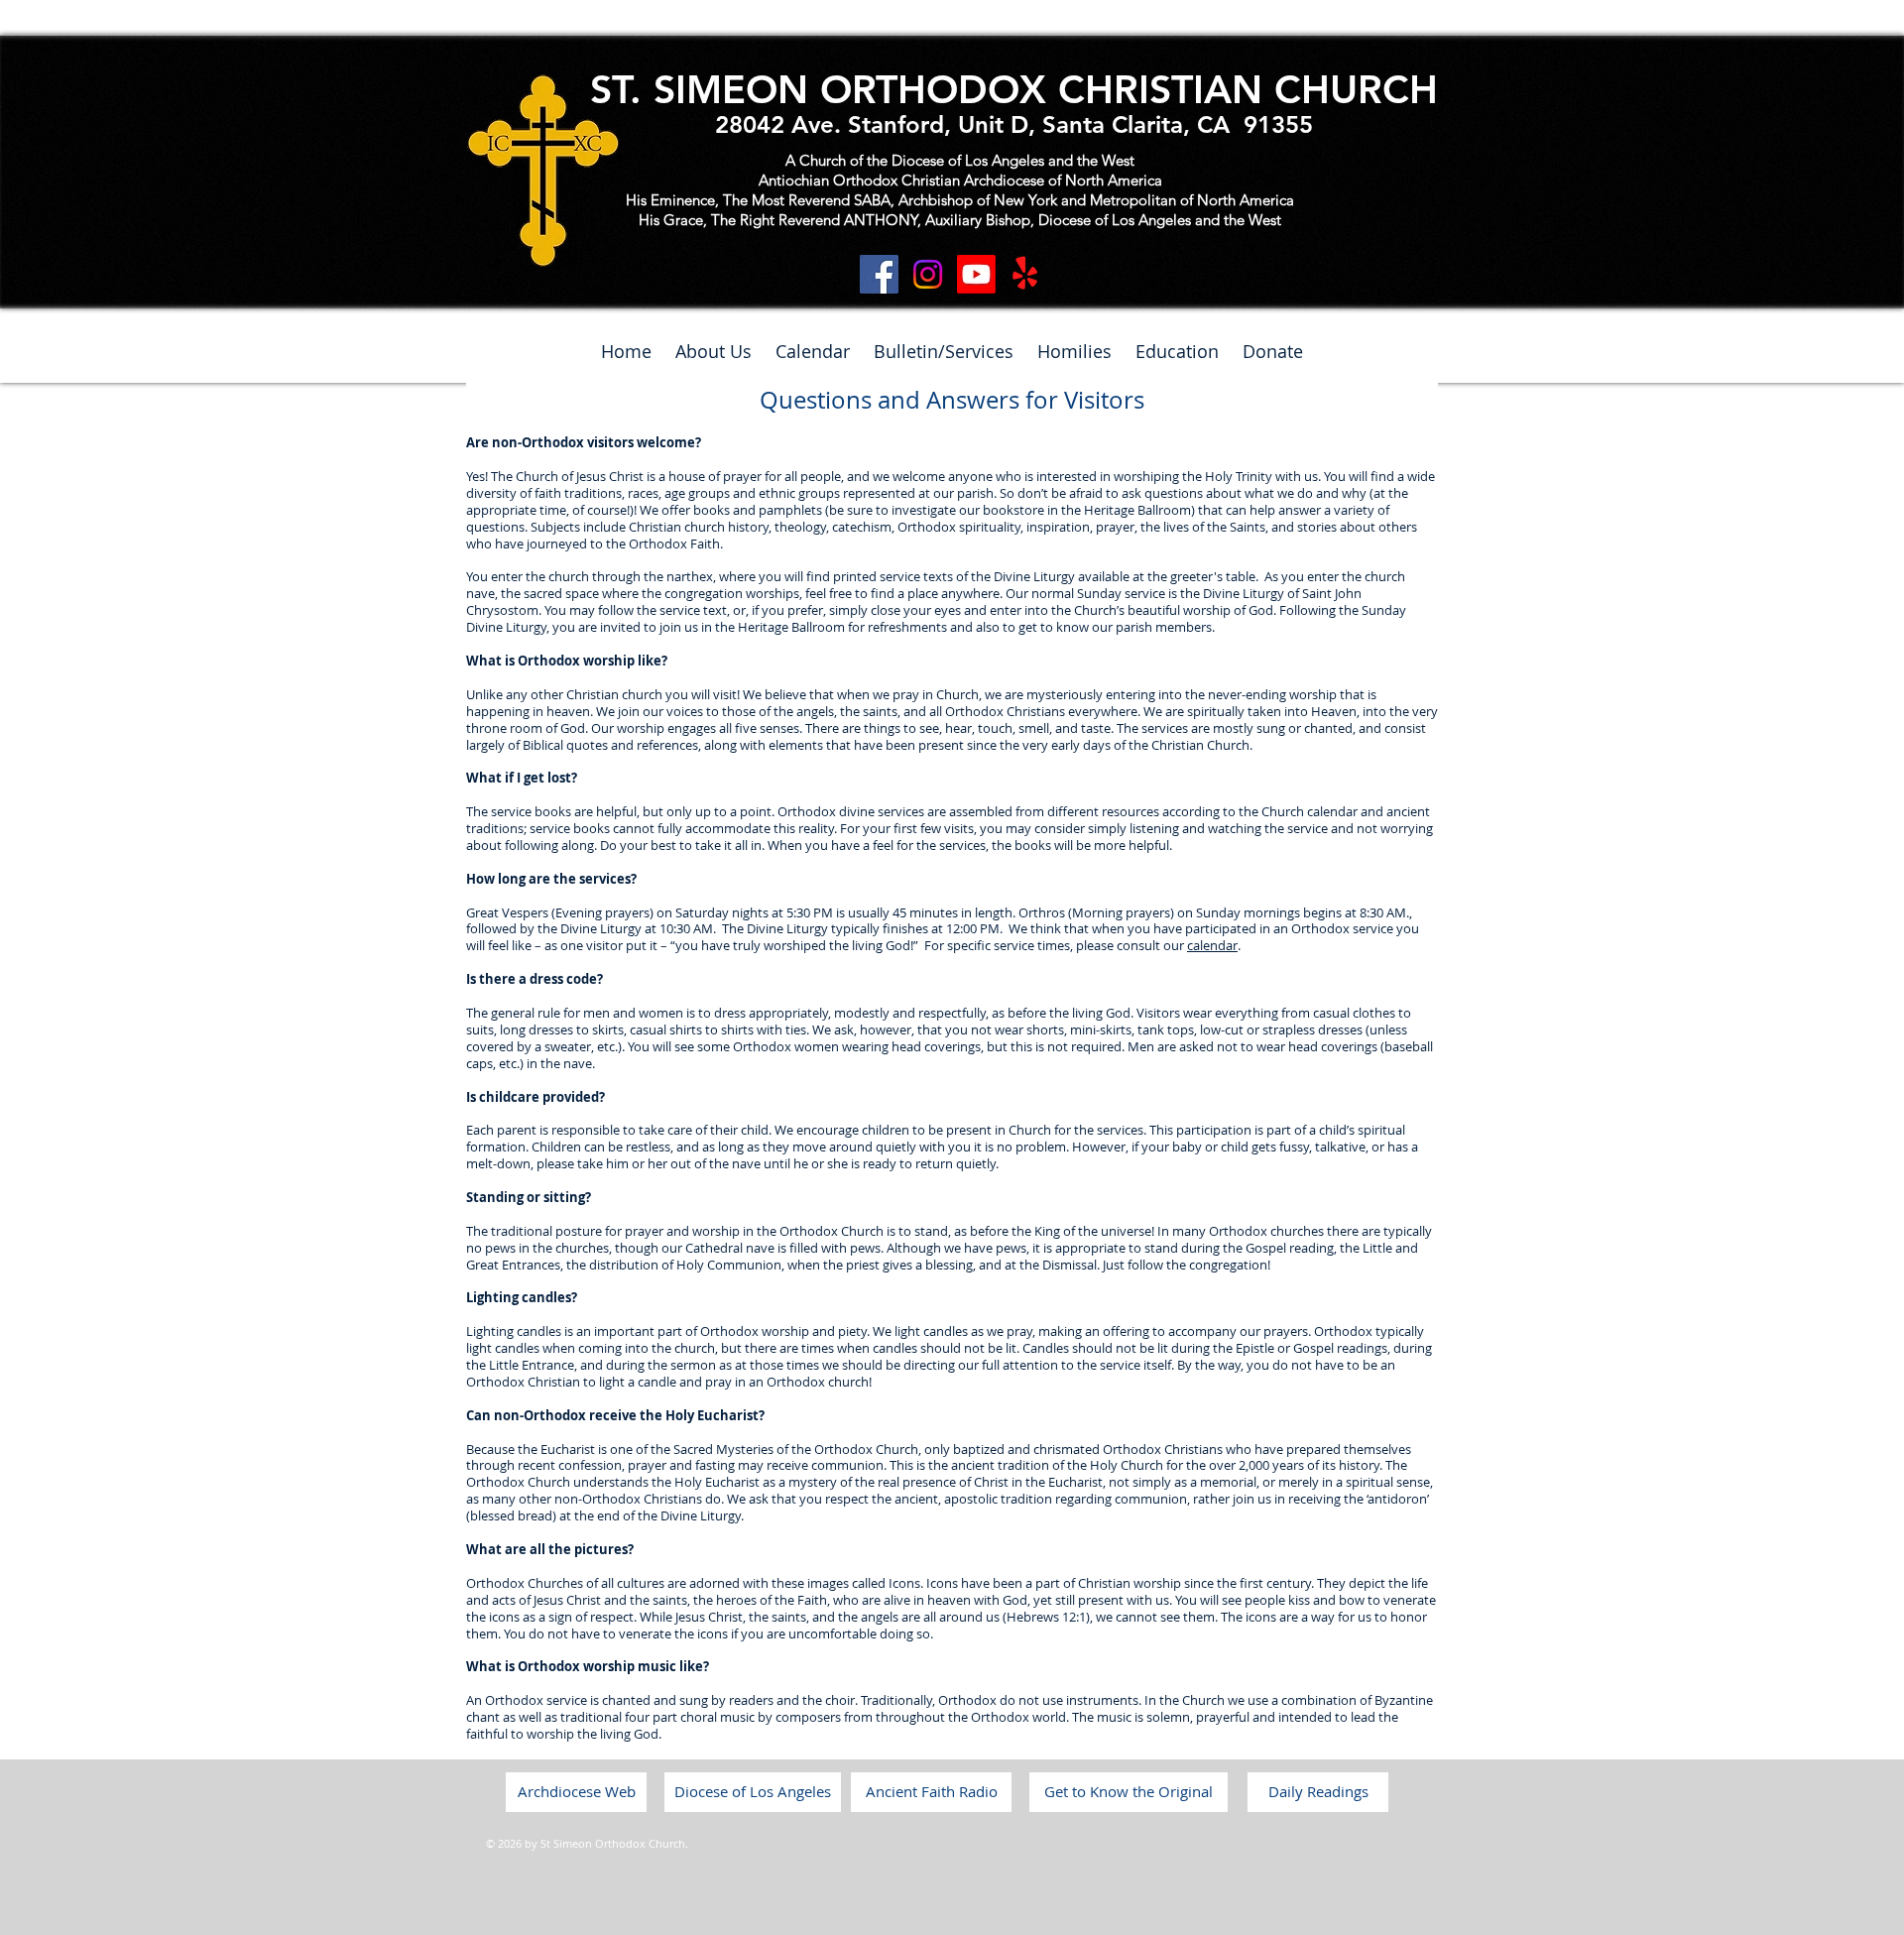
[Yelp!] (1025, 274)
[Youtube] (976, 274)
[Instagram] (928, 274)
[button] (714, 352)
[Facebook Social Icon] (879, 274)
